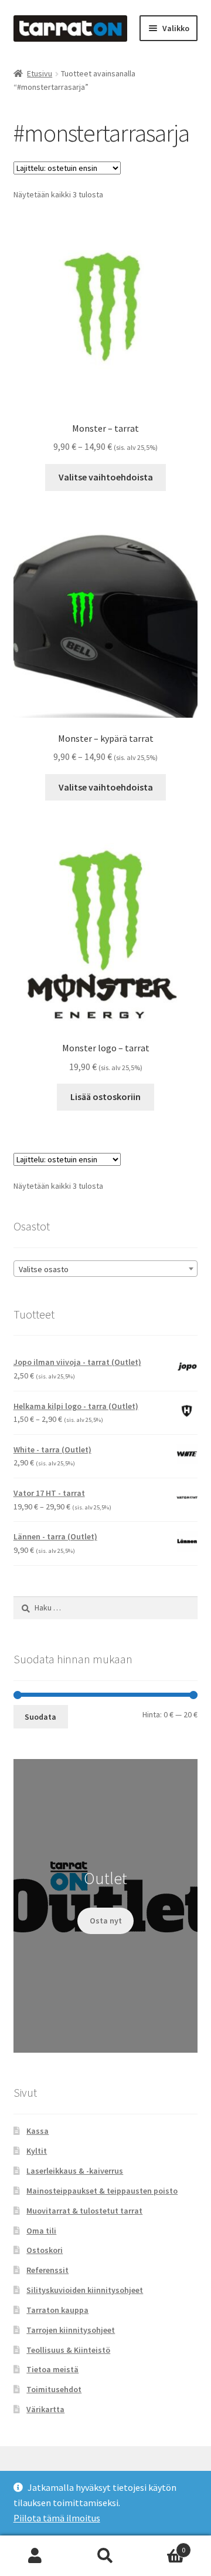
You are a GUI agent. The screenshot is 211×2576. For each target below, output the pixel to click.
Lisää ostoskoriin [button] (105, 1097)
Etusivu (40, 73)
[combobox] (106, 1269)
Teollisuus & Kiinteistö (68, 2350)
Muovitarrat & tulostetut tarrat (84, 2211)
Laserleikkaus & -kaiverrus (75, 2171)
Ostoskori (45, 2250)
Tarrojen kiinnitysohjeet (71, 2330)
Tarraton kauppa (57, 2310)
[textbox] (106, 1269)
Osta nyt (106, 1921)
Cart (163, 2546)
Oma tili (41, 2231)
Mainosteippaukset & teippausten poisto (102, 2191)
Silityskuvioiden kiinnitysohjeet (85, 2290)
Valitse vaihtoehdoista (106, 477)
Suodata (40, 1717)
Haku (105, 2556)
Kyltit (37, 2151)
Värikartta (45, 2409)
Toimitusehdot (54, 2389)
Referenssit (47, 2270)
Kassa (38, 2131)
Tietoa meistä (52, 2369)
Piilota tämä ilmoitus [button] (57, 2518)
